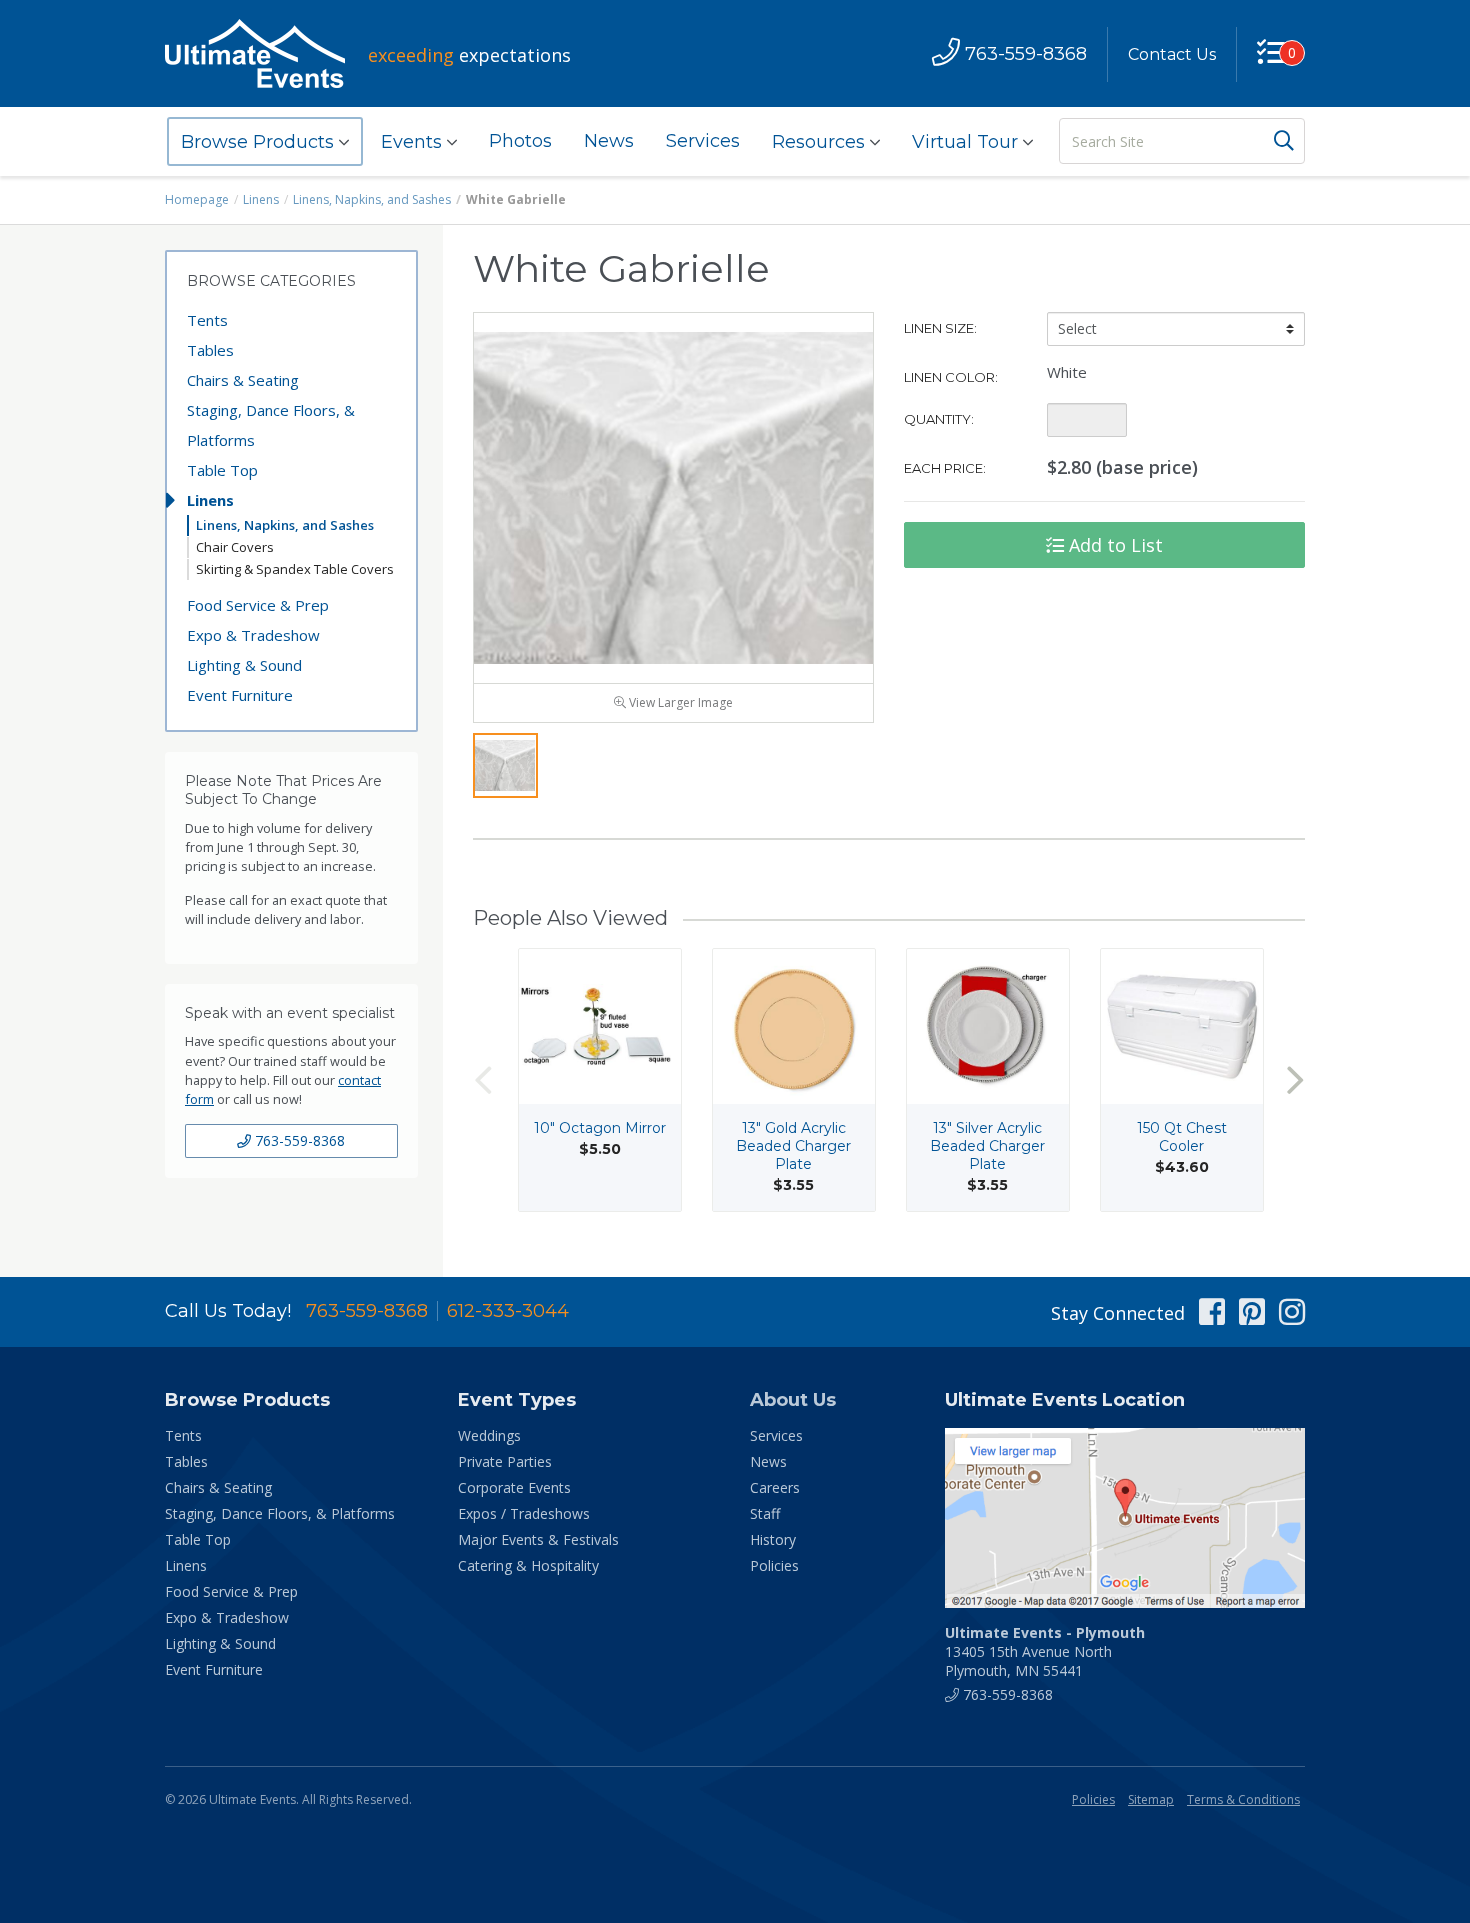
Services (703, 141)
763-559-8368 (298, 1140)
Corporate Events (514, 1487)
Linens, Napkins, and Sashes (372, 199)
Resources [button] (821, 142)
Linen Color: (951, 377)
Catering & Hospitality (528, 1565)
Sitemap (1151, 1799)
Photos (520, 141)
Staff (765, 1513)
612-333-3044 (508, 1311)
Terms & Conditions (1243, 1799)
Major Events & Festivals (538, 1539)
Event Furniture (240, 695)
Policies (774, 1565)
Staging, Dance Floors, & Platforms (271, 425)
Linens (261, 199)
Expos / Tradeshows (524, 1513)
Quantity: (939, 419)
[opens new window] (1125, 1518)
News (609, 141)
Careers (775, 1487)
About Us (793, 1400)
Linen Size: (940, 328)
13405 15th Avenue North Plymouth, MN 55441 (1045, 1651)
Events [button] (414, 142)
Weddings (489, 1435)
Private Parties (505, 1461)
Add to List (1113, 545)
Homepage (197, 199)
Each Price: (945, 468)
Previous (483, 1080)
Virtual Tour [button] (967, 142)
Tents (207, 320)
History (773, 1539)
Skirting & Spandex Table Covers (295, 569)
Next (1295, 1080)
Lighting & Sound (244, 665)
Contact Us (1172, 54)
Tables (210, 350)
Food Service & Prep (258, 605)
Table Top (222, 470)
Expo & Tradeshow (253, 635)
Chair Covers (235, 547)
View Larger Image (679, 702)
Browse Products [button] (260, 142)
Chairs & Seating (243, 380)
